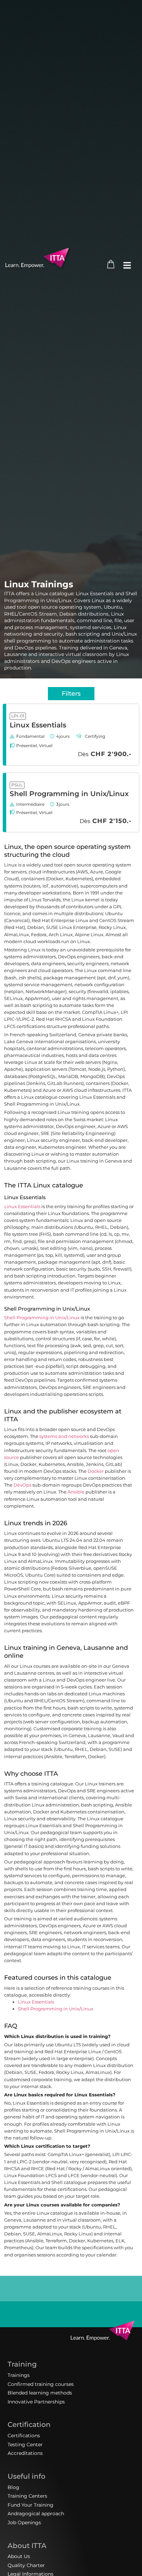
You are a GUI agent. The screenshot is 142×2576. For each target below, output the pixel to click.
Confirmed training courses (41, 2384)
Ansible (76, 1492)
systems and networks (64, 1436)
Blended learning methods (40, 2393)
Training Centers (27, 2496)
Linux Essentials (38, 725)
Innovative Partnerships (36, 2402)
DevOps (22, 1485)
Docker (96, 1471)
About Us (19, 2556)
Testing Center (25, 2445)
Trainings (19, 2375)
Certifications (24, 2436)
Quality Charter (26, 2565)
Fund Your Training (31, 2505)
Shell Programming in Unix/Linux (69, 794)
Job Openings (24, 2523)
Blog (13, 2487)
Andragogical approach (36, 2514)
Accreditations (25, 2453)
